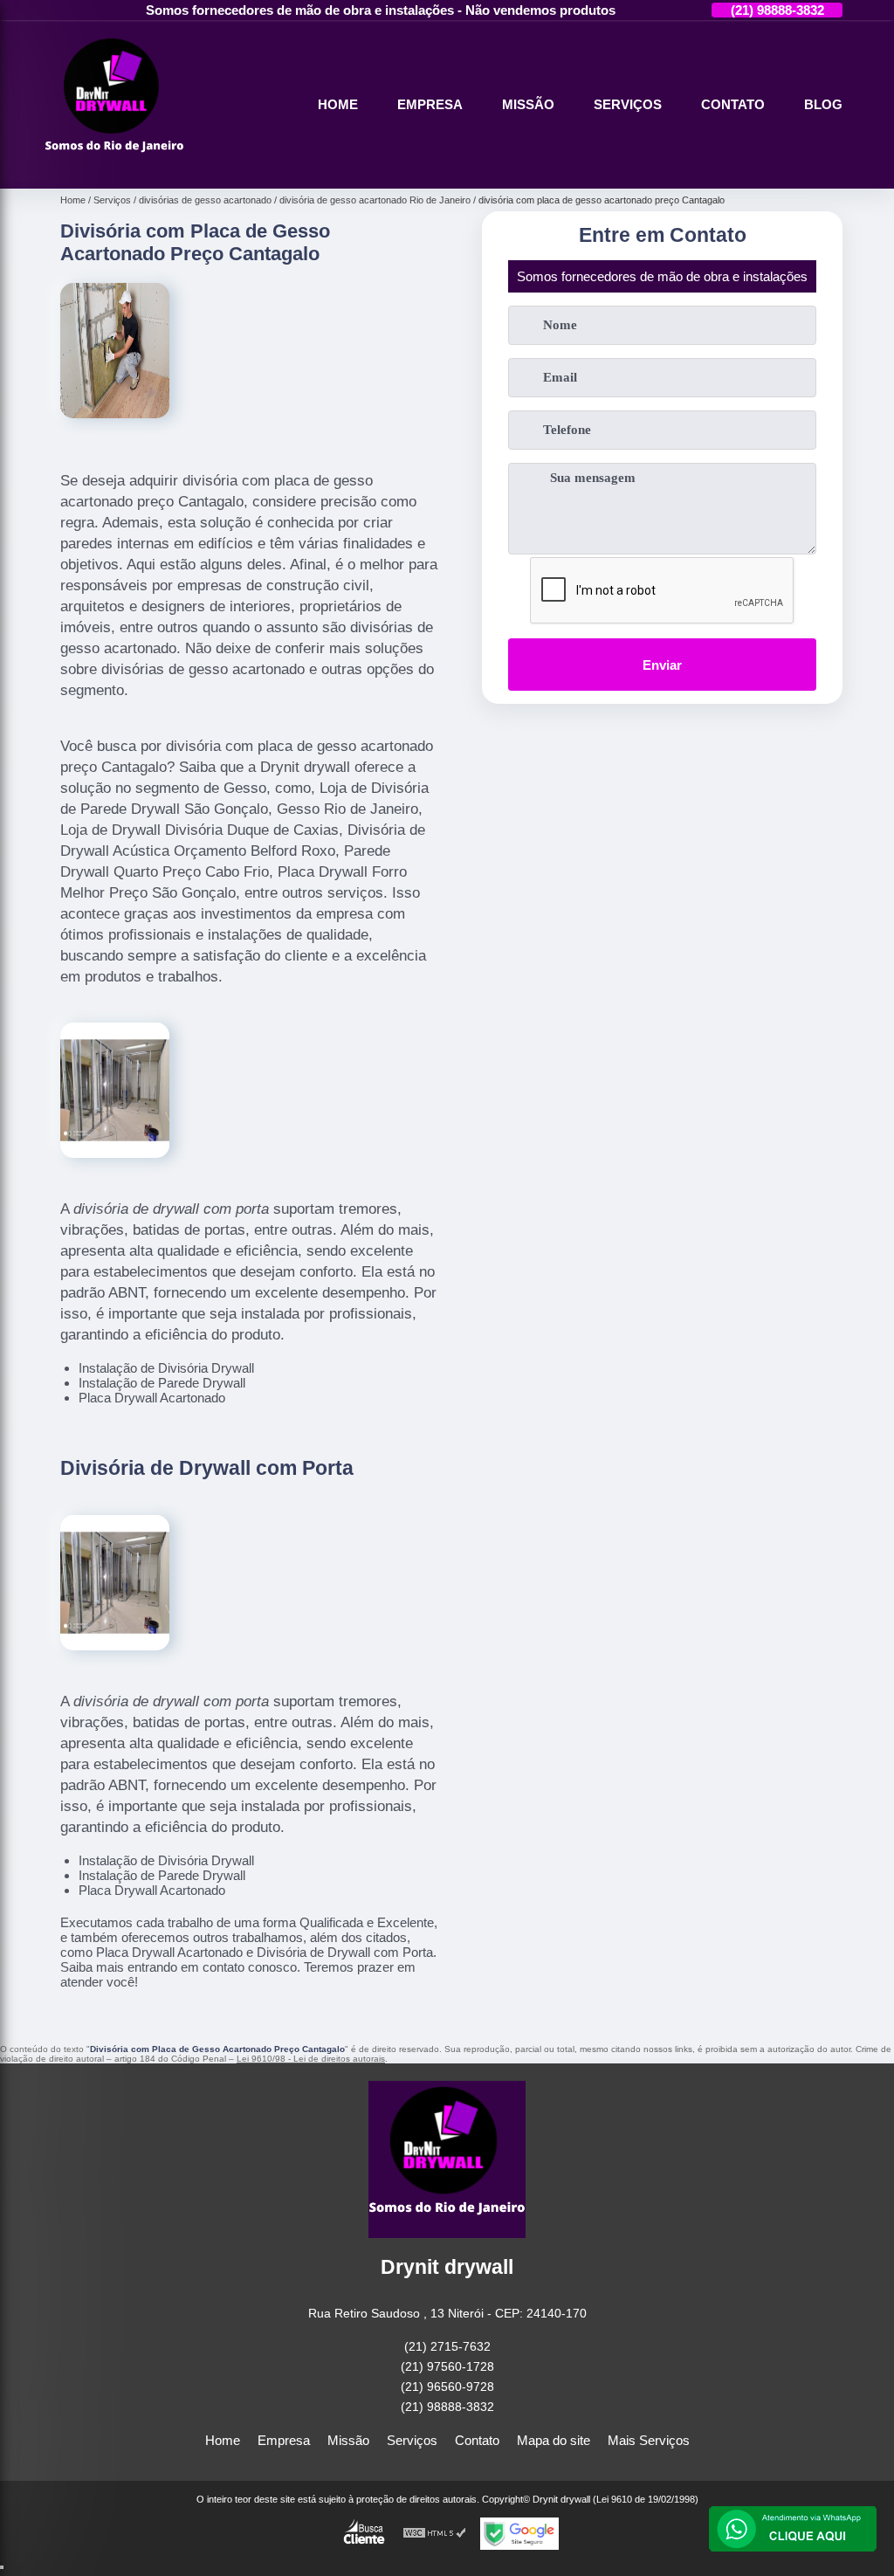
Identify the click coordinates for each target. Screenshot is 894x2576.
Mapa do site (554, 2440)
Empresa (430, 104)
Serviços (628, 104)
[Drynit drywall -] (114, 168)
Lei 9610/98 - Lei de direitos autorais (311, 2059)
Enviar (662, 665)
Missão (528, 104)
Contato (733, 104)
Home (338, 104)
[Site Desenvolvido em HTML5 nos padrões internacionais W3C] (435, 2534)
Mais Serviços (649, 2440)
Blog (823, 104)
